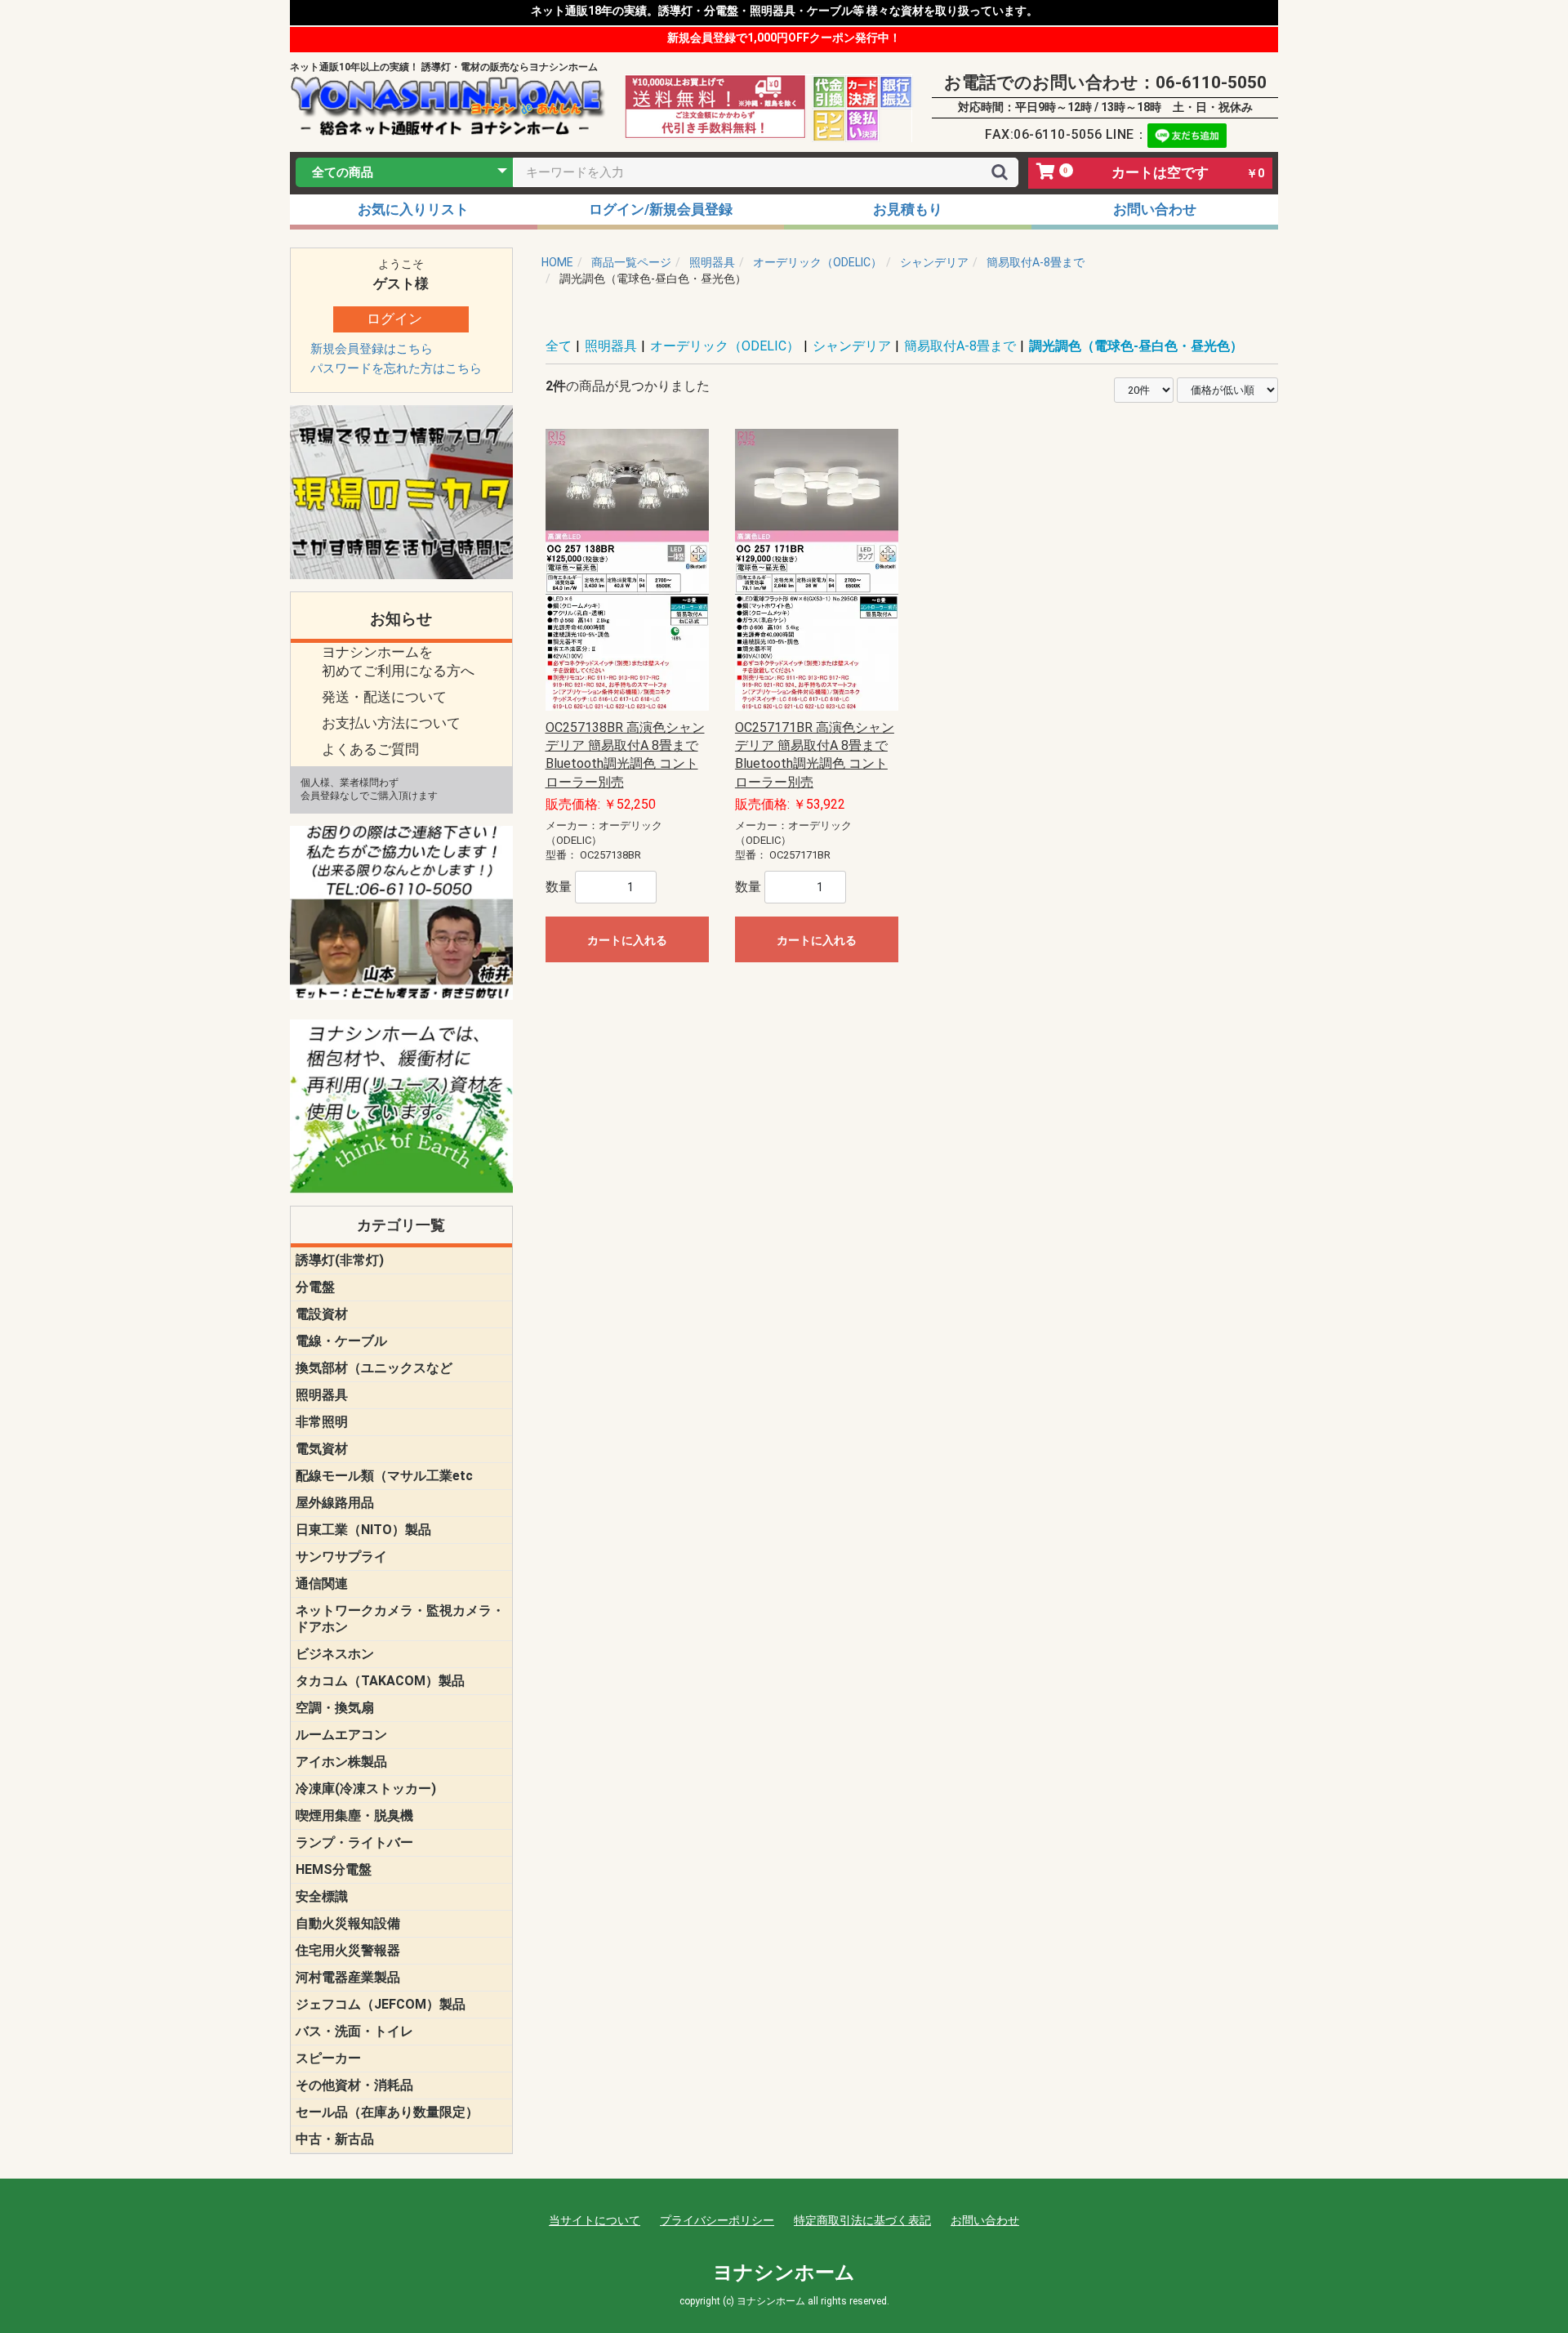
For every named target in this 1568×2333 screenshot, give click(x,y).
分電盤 (315, 1287)
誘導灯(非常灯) (340, 1260)
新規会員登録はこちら (372, 349)
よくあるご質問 (370, 749)
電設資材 (322, 1314)
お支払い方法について (391, 723)
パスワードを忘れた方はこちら (396, 368)
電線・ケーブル (341, 1341)
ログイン (394, 319)
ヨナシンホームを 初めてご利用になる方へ (398, 662)
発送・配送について (384, 697)
